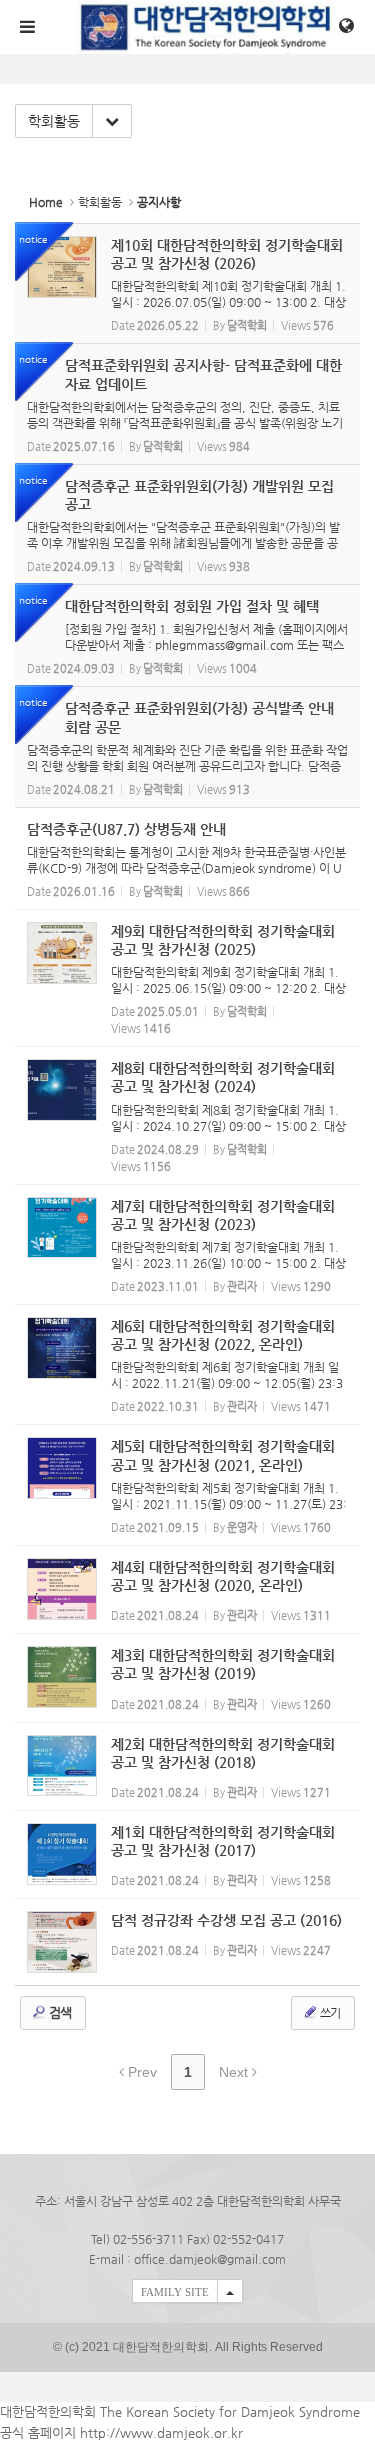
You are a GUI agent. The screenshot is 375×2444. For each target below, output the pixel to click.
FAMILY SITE (175, 2292)
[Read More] (187, 858)
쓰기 (329, 2013)
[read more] (187, 283)
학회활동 (54, 121)
